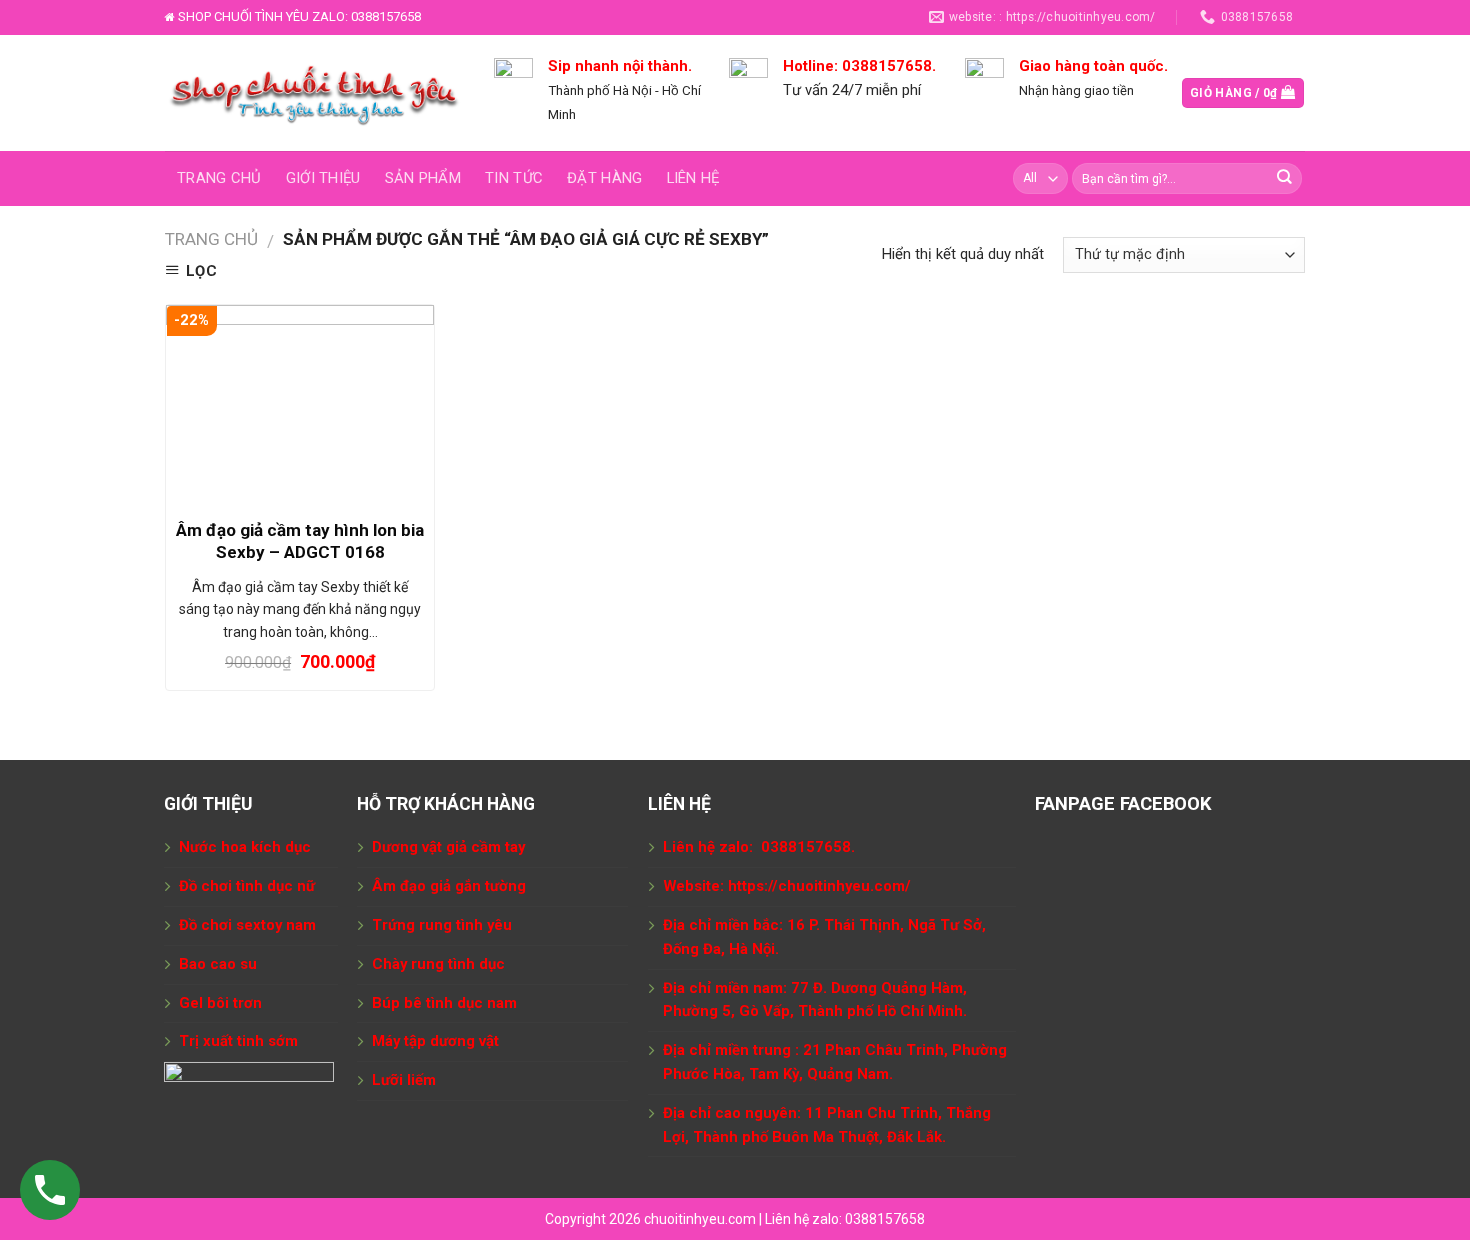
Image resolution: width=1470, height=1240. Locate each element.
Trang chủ (219, 178)
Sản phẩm (423, 178)
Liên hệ (693, 178)
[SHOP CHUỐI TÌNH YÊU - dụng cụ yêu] (314, 93)
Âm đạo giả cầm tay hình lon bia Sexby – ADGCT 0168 (300, 541)
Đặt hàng (604, 178)
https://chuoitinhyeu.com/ (819, 886)
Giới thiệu (323, 178)
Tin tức (514, 178)
